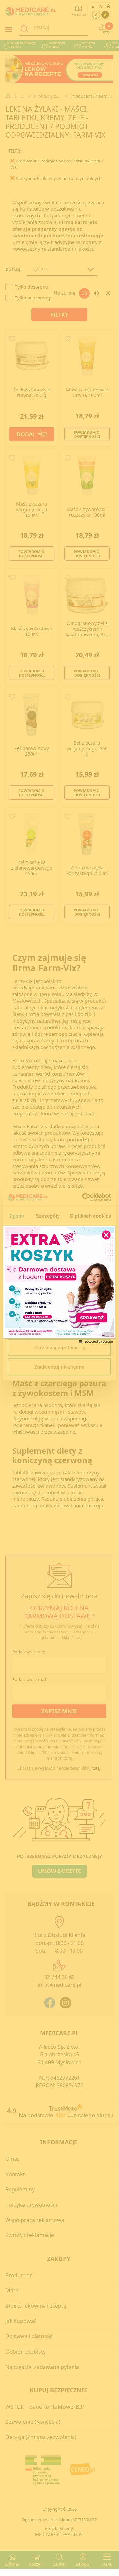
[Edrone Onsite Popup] (59, 1284)
